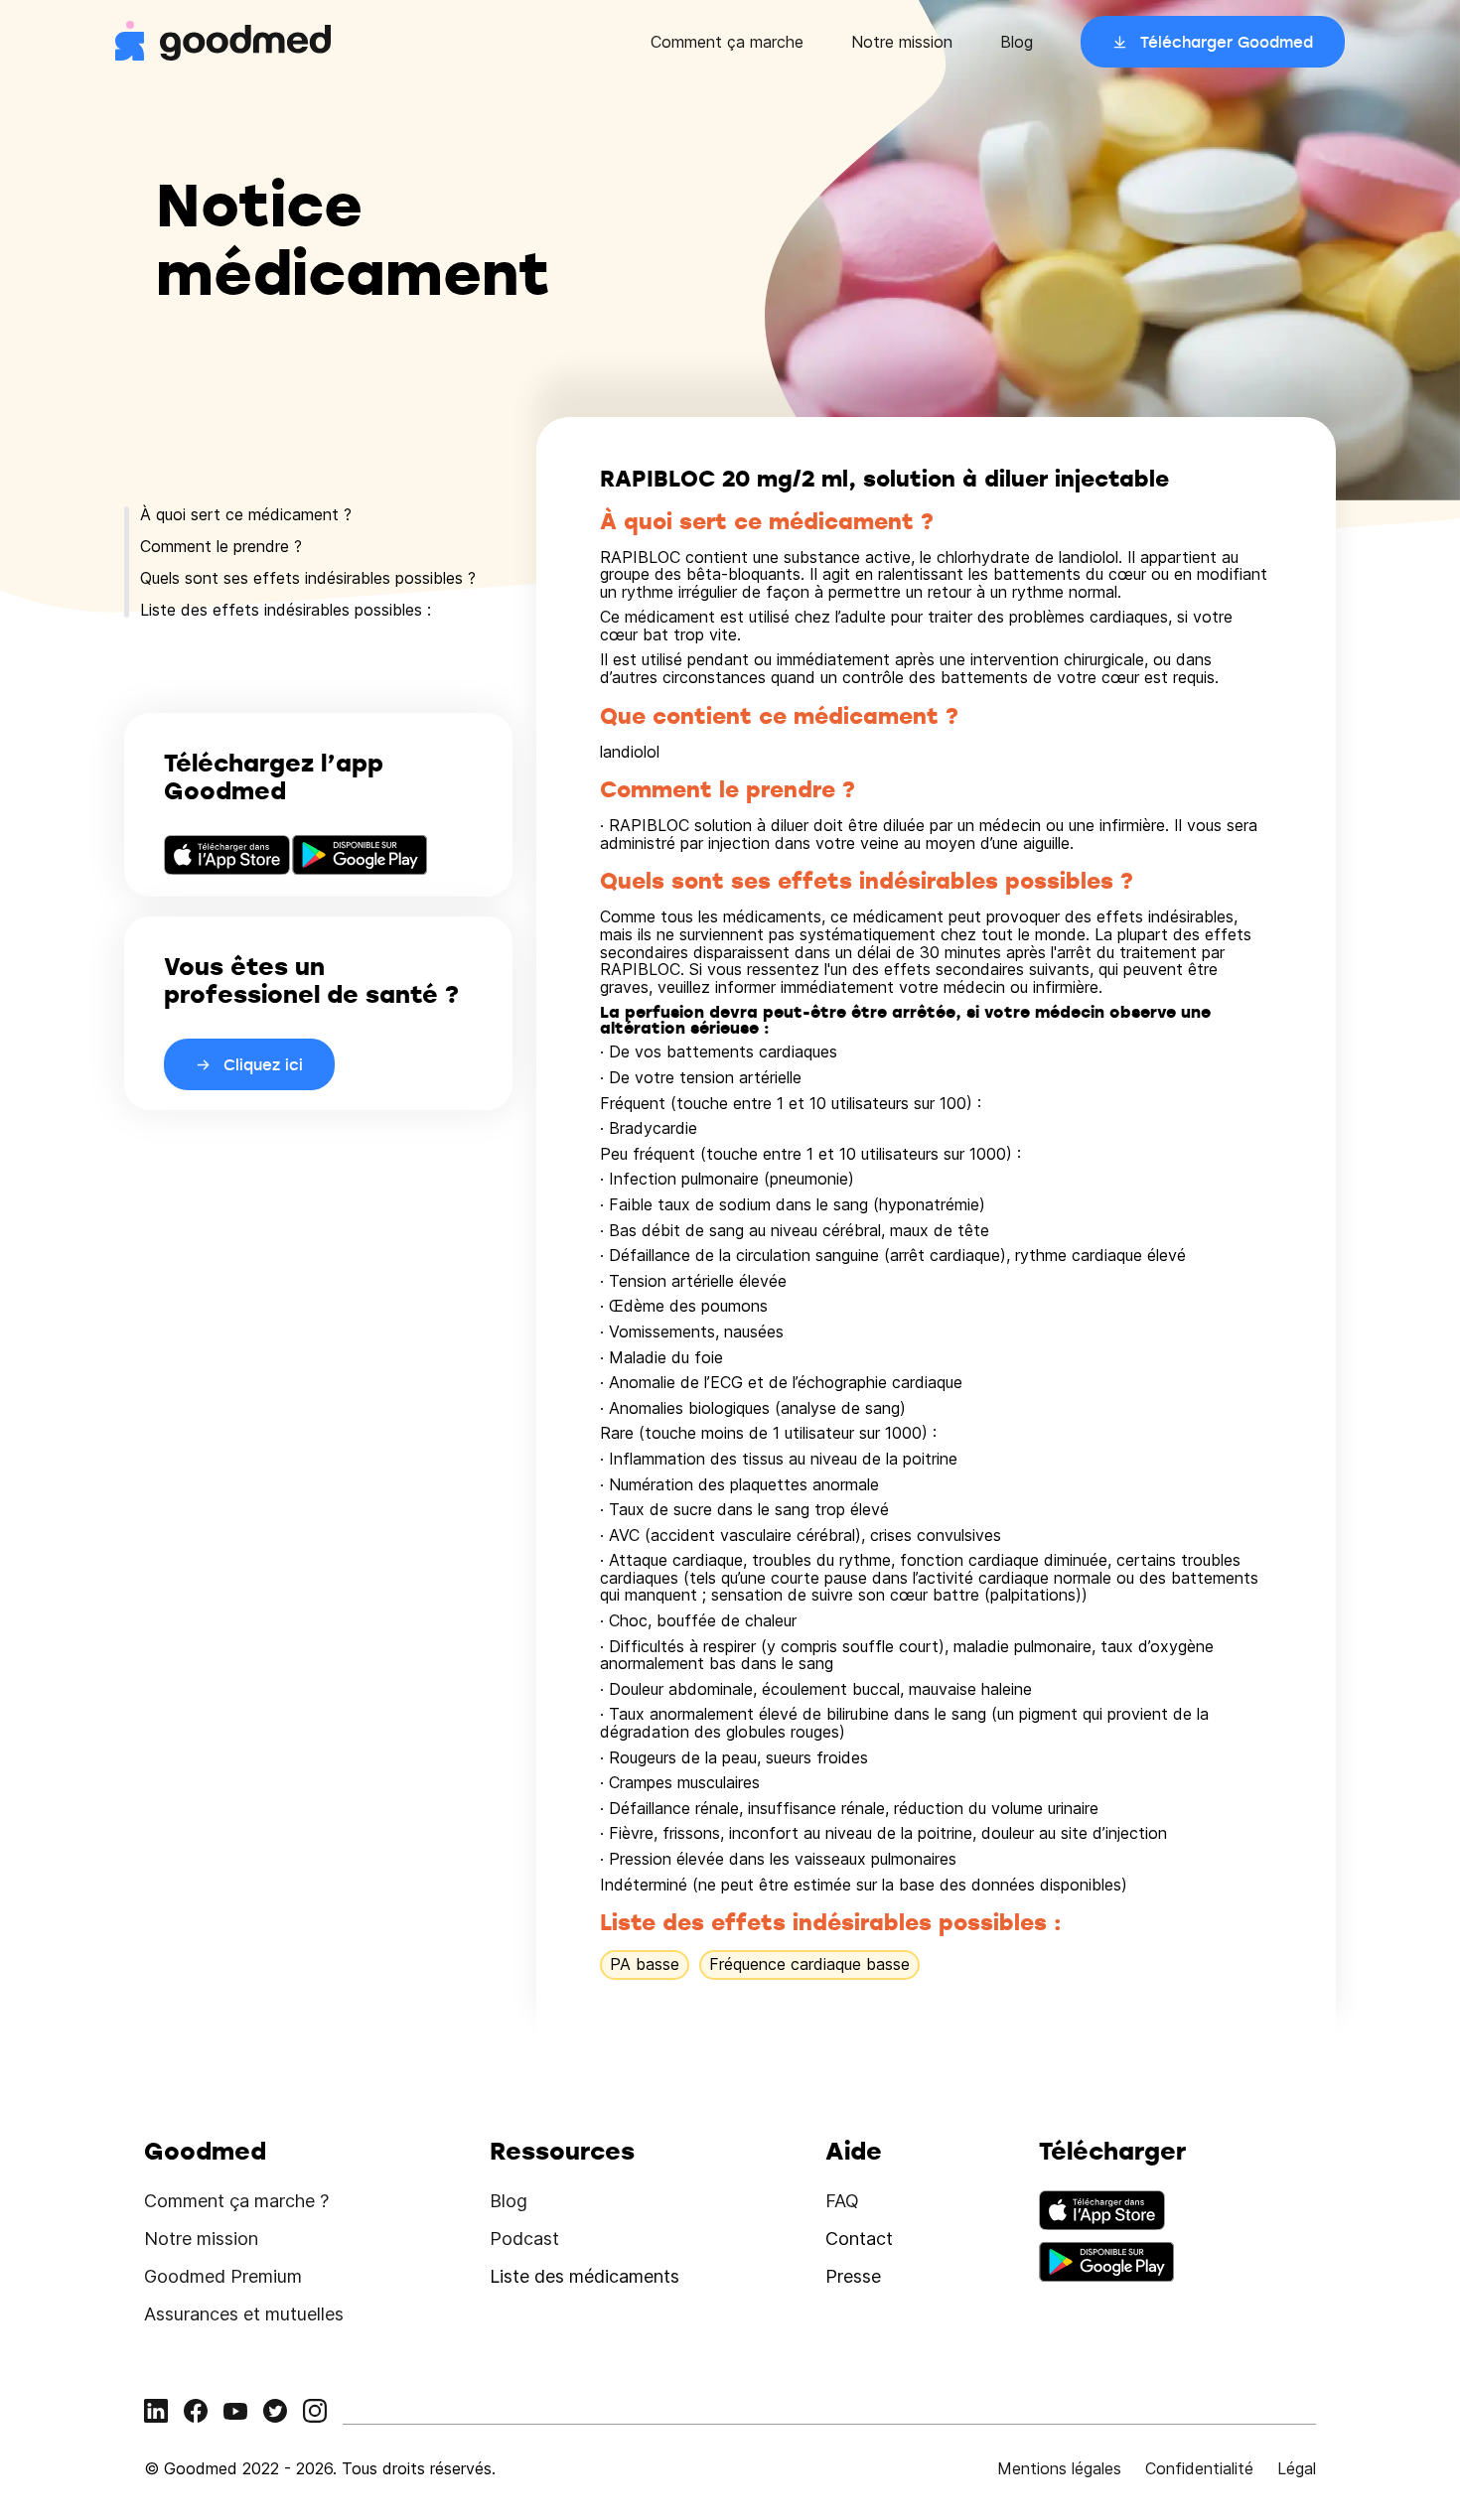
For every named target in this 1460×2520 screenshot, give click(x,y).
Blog (1017, 42)
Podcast (524, 2239)
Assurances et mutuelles (244, 2314)
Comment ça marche (727, 42)
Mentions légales (1059, 2468)
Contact (859, 2239)
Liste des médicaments (584, 2276)
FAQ (842, 2201)
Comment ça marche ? (236, 2201)
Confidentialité (1199, 2468)
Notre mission (902, 42)
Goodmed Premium (223, 2276)
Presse (853, 2276)
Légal (1297, 2468)
